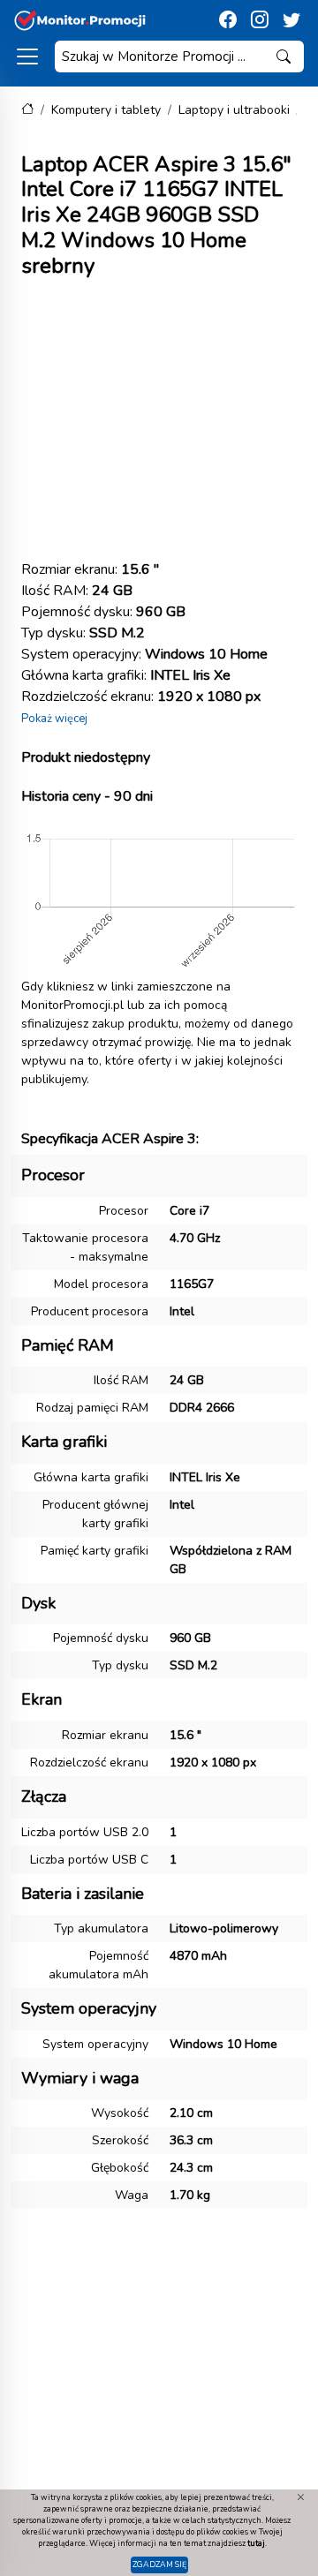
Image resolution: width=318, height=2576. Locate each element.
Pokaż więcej (54, 719)
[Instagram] (260, 20)
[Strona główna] (27, 110)
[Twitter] (291, 20)
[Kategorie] (27, 56)
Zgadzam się (159, 2565)
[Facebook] (228, 20)
